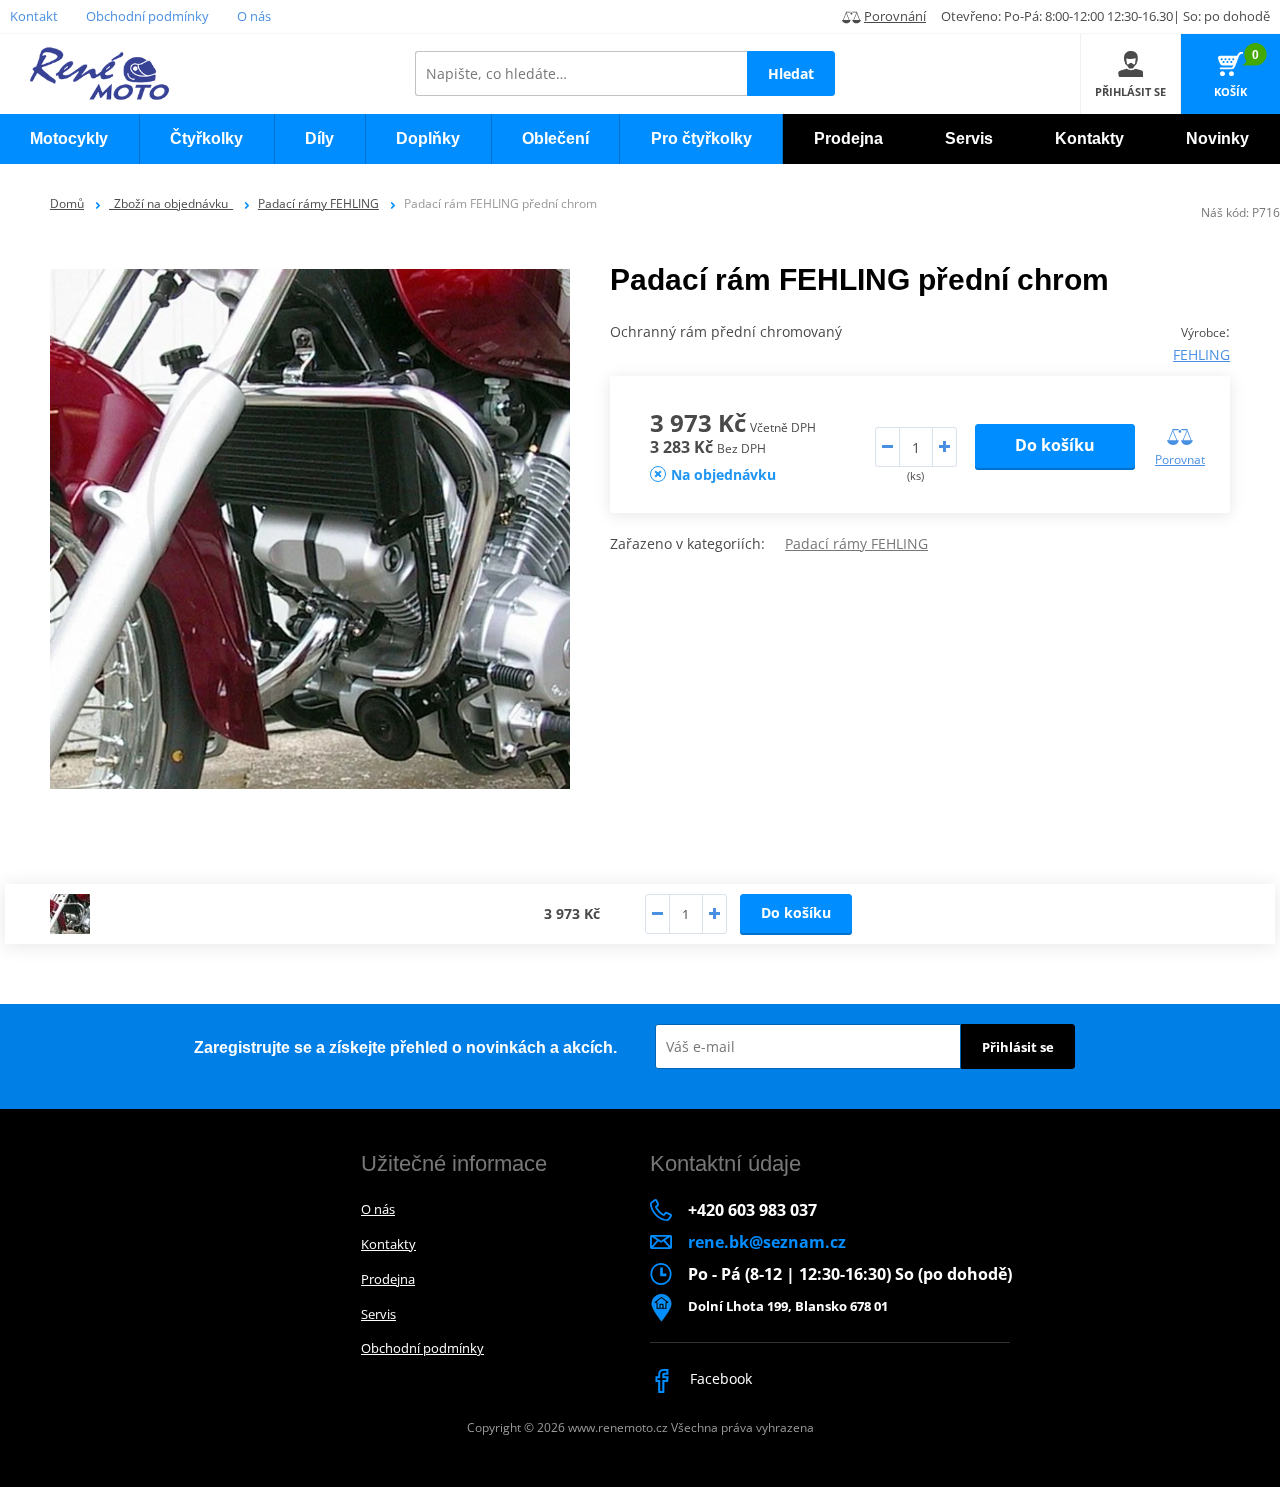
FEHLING (1201, 354)
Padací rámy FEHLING (318, 203)
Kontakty (388, 1244)
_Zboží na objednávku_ (171, 203)
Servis (378, 1314)
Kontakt (34, 16)
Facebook (719, 1378)
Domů (67, 203)
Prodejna (388, 1279)
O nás (254, 16)
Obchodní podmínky (147, 16)
